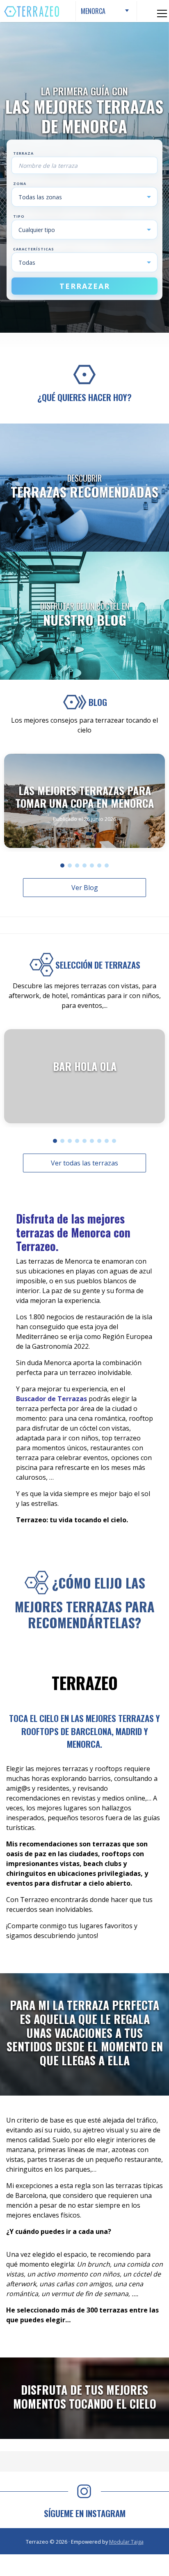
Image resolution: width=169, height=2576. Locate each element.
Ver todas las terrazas (84, 1163)
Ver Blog (85, 888)
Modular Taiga (126, 2542)
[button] (62, 865)
